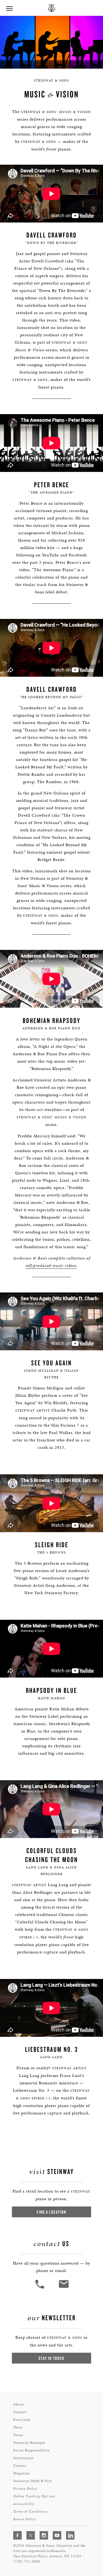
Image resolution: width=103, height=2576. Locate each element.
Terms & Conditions (30, 2511)
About (18, 2404)
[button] (40, 2288)
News (18, 2427)
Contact (20, 2412)
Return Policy (25, 2519)
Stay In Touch (51, 2358)
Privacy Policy (25, 2489)
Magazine (22, 2473)
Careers (20, 2466)
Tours (18, 2435)
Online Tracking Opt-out (34, 2496)
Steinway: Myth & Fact (32, 2481)
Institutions (23, 2458)
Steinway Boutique (29, 2443)
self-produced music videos (51, 1265)
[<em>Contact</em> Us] (64, 2288)
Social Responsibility (31, 2450)
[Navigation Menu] (9, 8)
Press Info (22, 2420)
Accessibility (24, 2504)
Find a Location (51, 2212)
